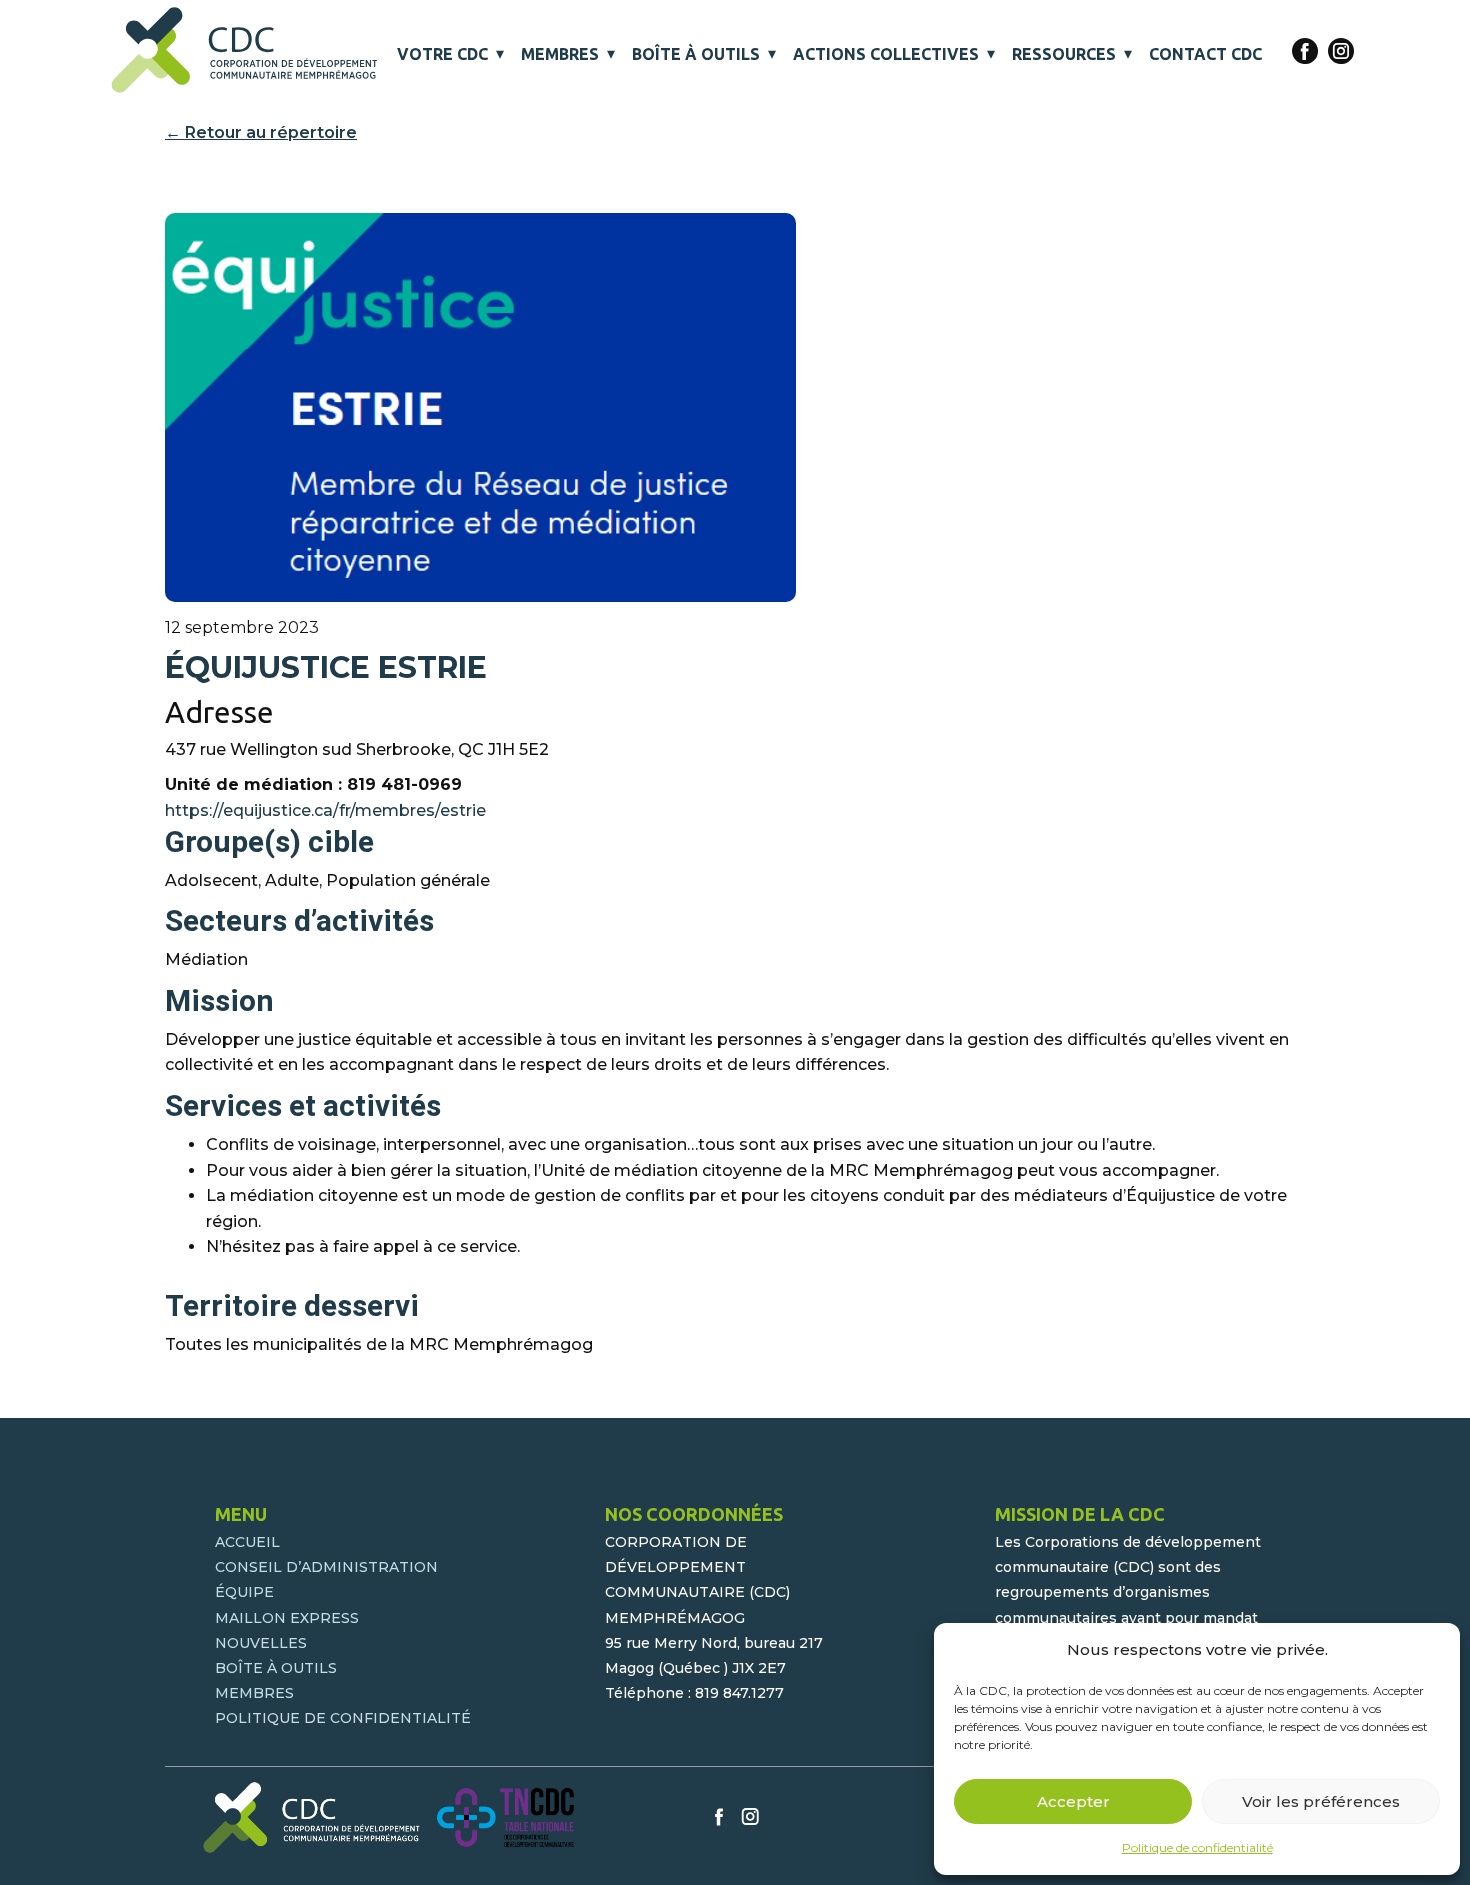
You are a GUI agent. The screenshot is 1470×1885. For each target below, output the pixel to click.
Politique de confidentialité (1197, 1847)
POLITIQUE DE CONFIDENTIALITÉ (343, 1718)
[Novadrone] (245, 50)
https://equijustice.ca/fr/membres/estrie (325, 810)
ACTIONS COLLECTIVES (886, 54)
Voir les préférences (1321, 1801)
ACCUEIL (247, 1542)
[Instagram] (1341, 51)
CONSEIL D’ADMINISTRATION (326, 1567)
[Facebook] (1305, 51)
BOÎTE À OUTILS (696, 54)
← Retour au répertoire (261, 132)
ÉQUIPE (244, 1592)
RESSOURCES (1064, 54)
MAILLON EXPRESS (287, 1618)
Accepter (1073, 1801)
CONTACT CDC (1205, 54)
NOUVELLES (261, 1643)
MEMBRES (560, 54)
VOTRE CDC (442, 54)
